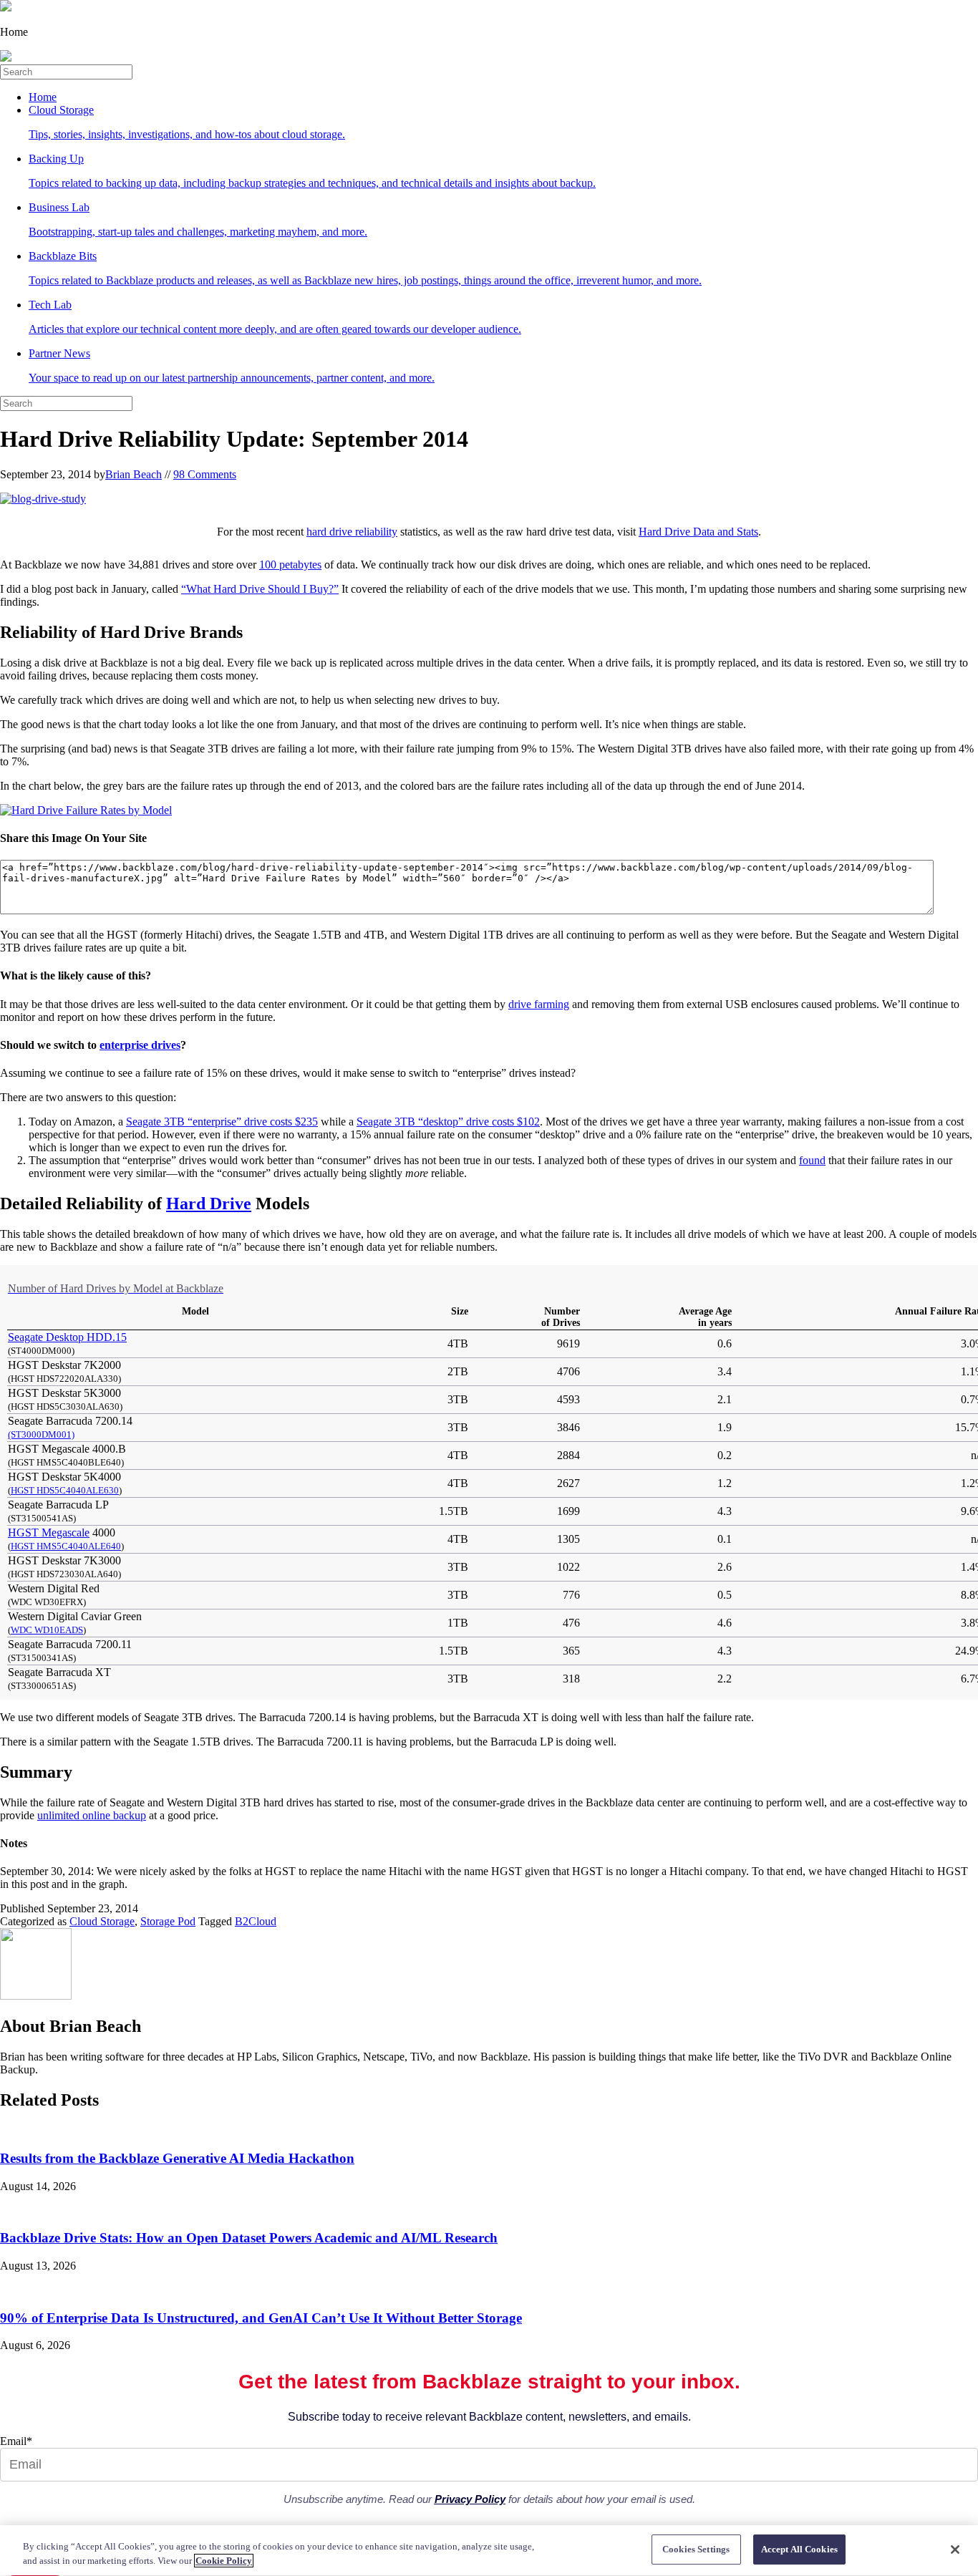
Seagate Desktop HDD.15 (67, 1337)
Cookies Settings (696, 2549)
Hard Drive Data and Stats (698, 532)
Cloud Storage (102, 1921)
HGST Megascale (49, 1532)
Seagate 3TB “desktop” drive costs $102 (448, 1122)
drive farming (539, 1004)
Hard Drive (209, 1204)
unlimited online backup (92, 1815)
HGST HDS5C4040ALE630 (65, 1490)
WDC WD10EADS (47, 1630)
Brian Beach (134, 474)
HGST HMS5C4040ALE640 (66, 1546)
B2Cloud (256, 1921)
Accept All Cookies (799, 2549)
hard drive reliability (352, 532)
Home (43, 97)
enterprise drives (140, 1045)
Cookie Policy (224, 2561)
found (812, 1160)
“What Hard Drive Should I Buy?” (260, 589)
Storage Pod (168, 1921)
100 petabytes (290, 565)
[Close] (955, 2550)
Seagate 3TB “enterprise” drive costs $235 (222, 1122)
